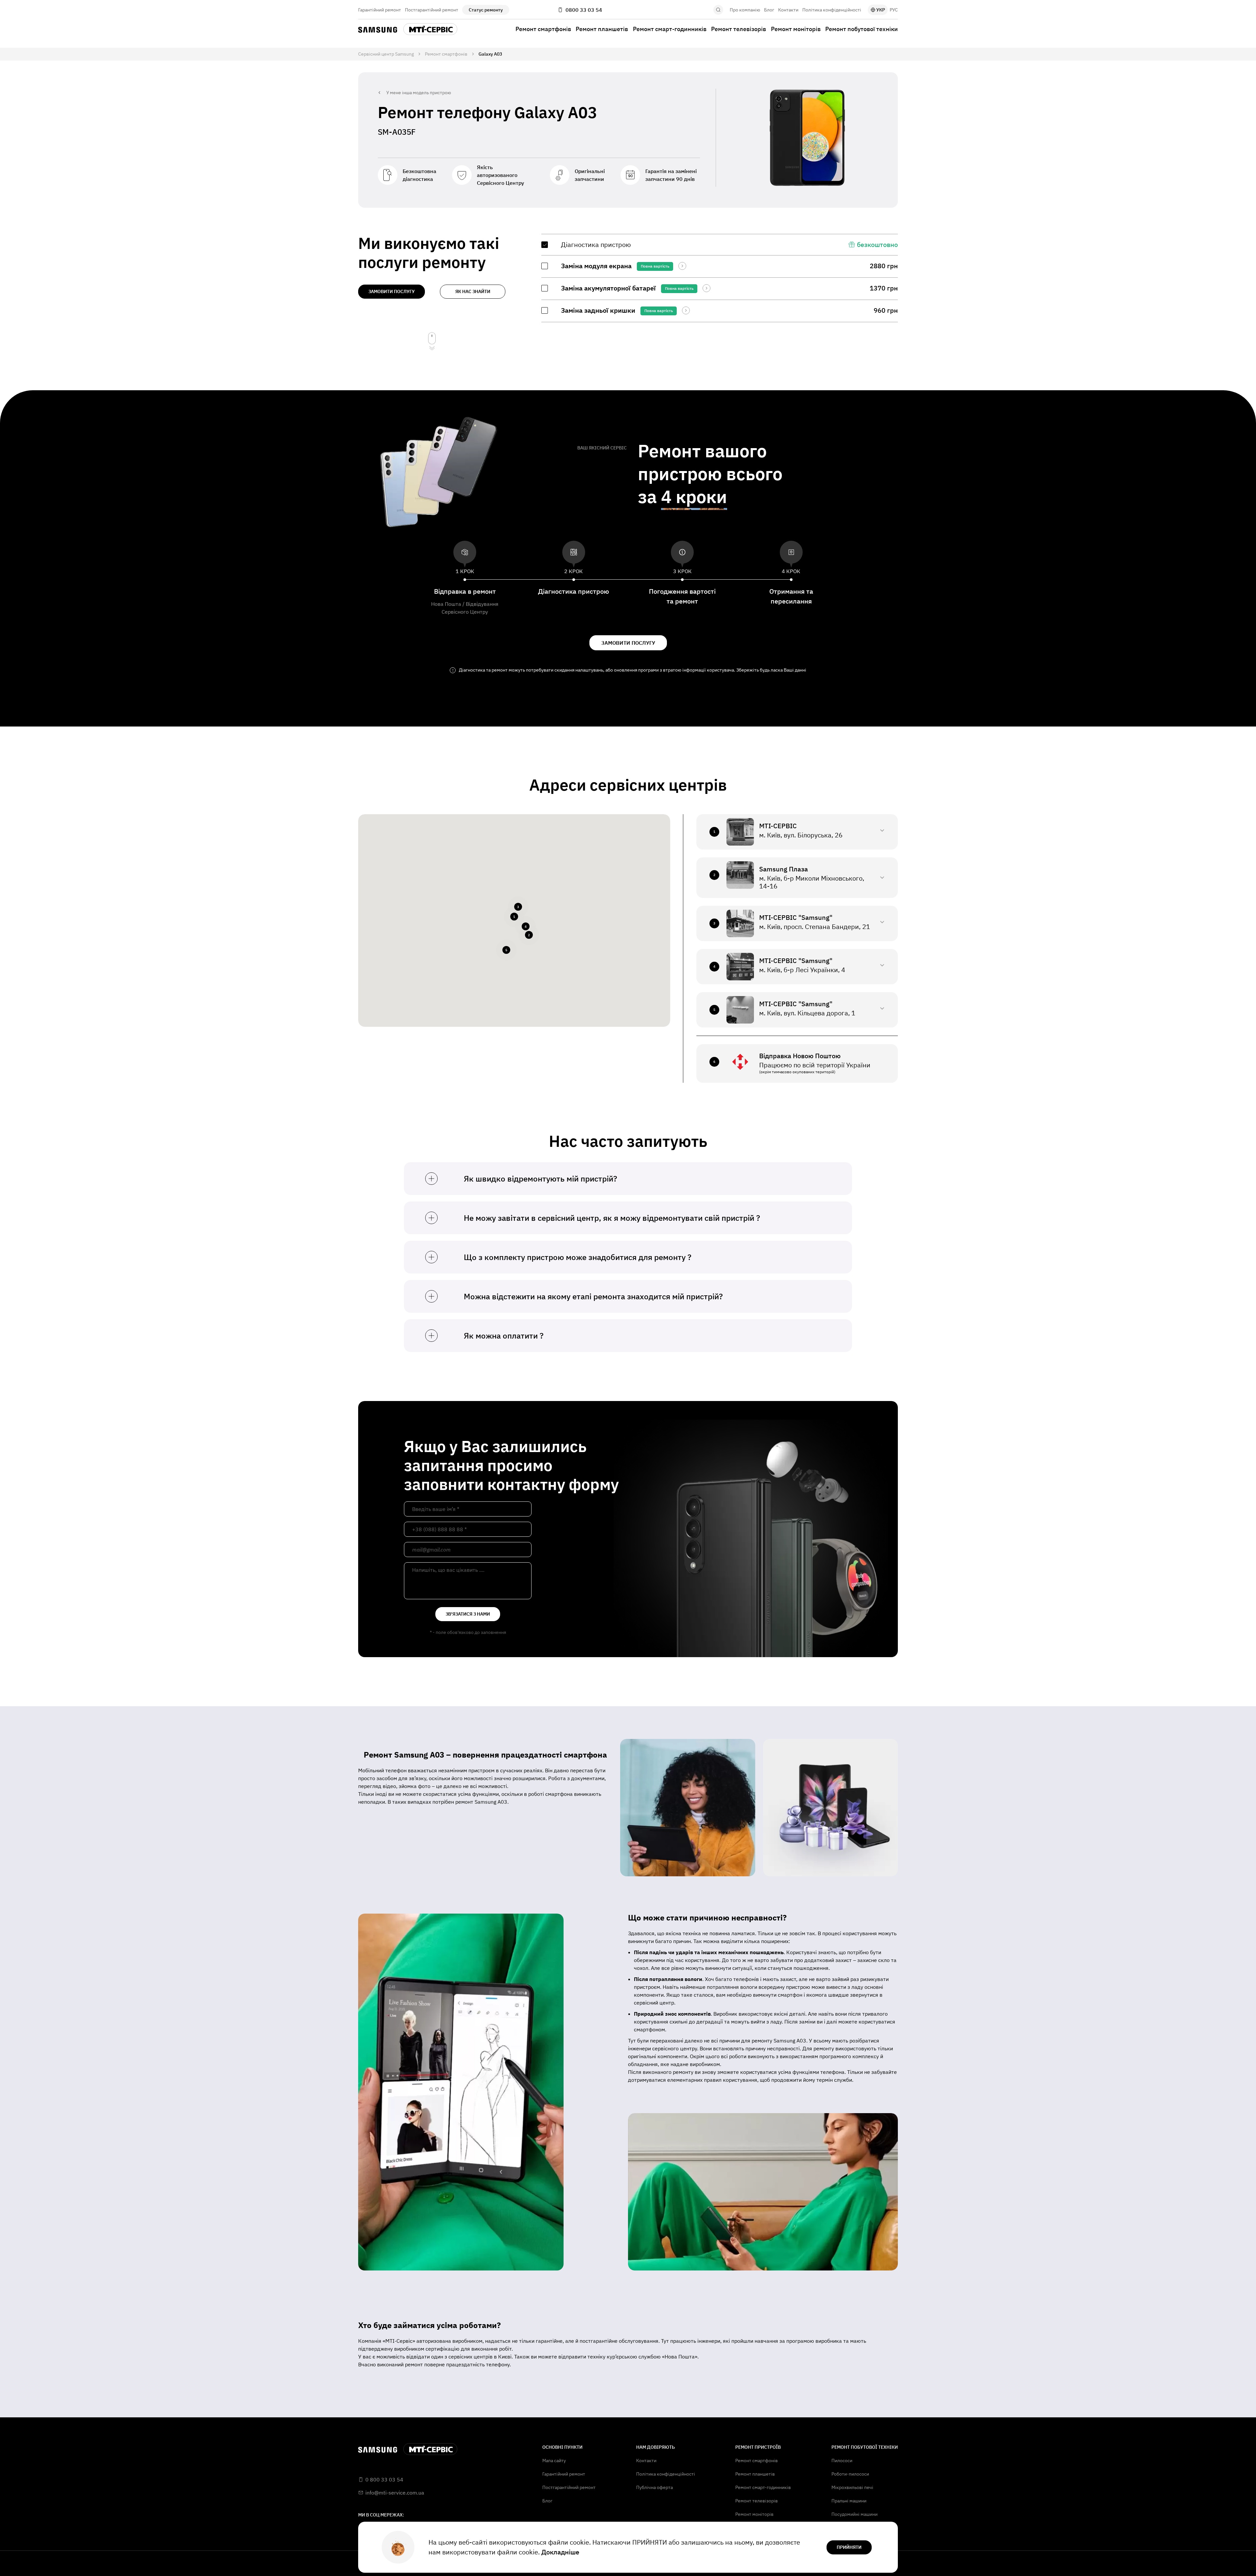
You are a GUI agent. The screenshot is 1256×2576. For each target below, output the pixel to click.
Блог (769, 10)
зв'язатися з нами (468, 1614)
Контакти (788, 10)
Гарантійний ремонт (380, 10)
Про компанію (745, 10)
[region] (720, 278)
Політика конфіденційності (832, 10)
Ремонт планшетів (602, 29)
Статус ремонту (486, 10)
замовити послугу (392, 291)
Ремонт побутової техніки (862, 29)
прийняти (849, 2547)
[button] (514, 917)
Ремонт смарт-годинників (670, 29)
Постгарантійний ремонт (432, 10)
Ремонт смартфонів (543, 29)
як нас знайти (473, 291)
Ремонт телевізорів (739, 29)
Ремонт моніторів (796, 29)
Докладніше (560, 2552)
